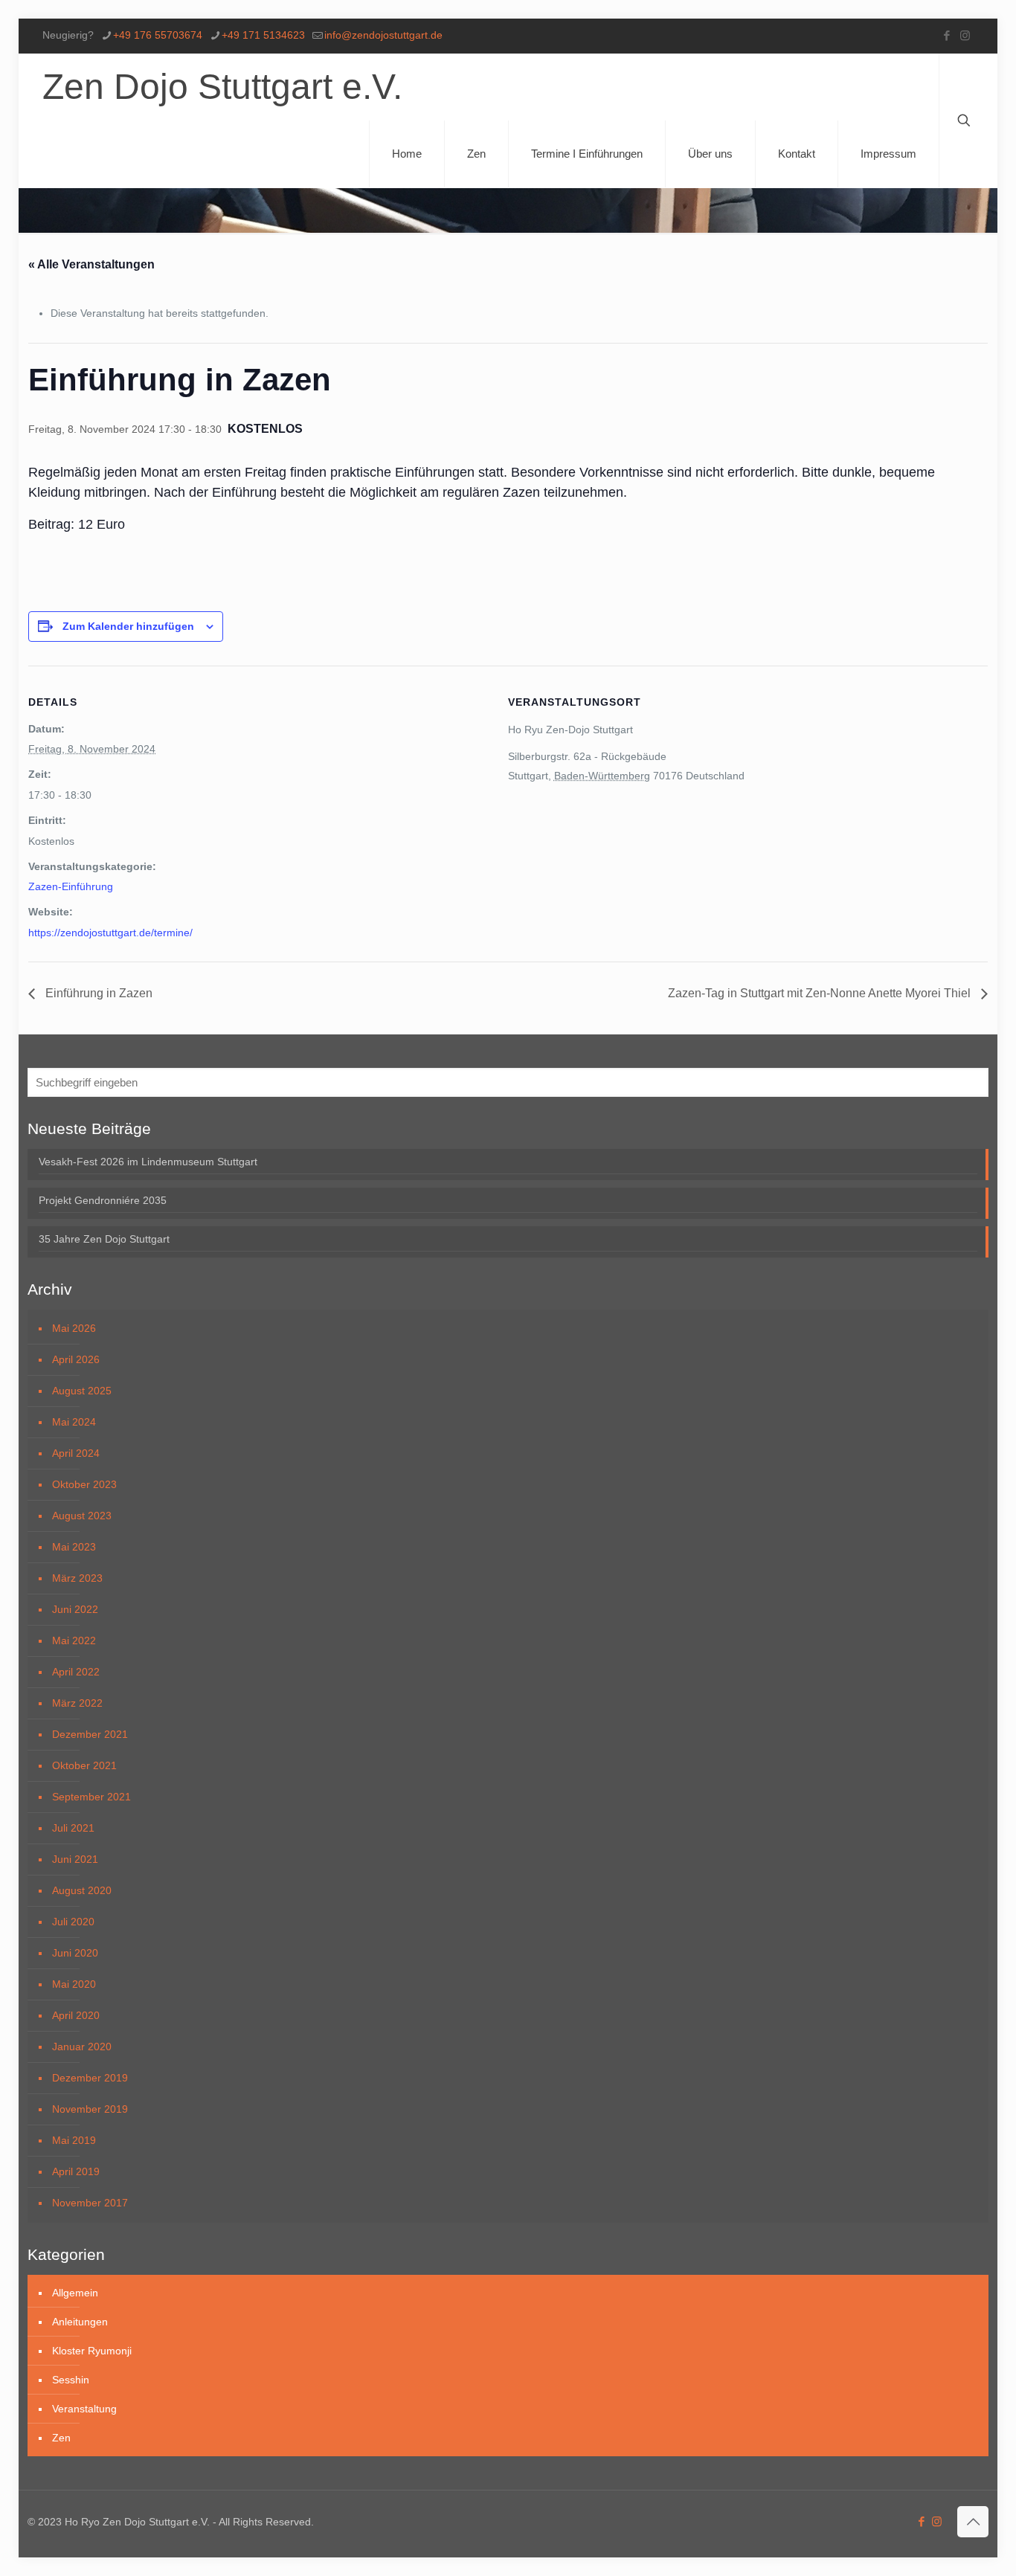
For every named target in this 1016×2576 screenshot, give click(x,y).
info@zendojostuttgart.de (383, 35)
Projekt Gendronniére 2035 (103, 1200)
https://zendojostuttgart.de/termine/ (110, 933)
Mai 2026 (74, 1328)
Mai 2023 (74, 1547)
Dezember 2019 (90, 2078)
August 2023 (82, 1516)
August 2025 (82, 1391)
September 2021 (91, 1797)
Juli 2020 (73, 1922)
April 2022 (76, 1672)
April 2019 (76, 2171)
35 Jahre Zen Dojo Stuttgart (104, 1239)
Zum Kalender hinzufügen (128, 626)
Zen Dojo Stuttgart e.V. (222, 87)
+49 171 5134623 (263, 35)
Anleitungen (80, 2322)
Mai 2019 (74, 2140)
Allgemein (75, 2293)
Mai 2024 (74, 1422)
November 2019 (90, 2109)
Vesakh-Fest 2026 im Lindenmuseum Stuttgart (148, 1162)
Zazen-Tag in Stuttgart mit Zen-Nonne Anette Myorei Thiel (821, 993)
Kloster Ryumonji (92, 2351)
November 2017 (90, 2203)
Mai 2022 (74, 1640)
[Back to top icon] (973, 2522)
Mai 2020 (74, 1984)
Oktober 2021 (84, 1765)
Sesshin (71, 2380)
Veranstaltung (84, 2409)
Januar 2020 (82, 2047)
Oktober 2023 (84, 1484)
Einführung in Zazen (97, 993)
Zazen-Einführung (71, 886)
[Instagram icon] (965, 35)
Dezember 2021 (90, 1734)
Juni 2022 (75, 1609)
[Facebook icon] (946, 35)
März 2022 (77, 1703)
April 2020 (76, 2015)
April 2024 (76, 1453)
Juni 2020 (75, 1953)
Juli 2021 (73, 1828)
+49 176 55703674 (158, 35)
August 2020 (82, 1890)
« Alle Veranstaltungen (91, 264)
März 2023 (77, 1578)
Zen (61, 2438)
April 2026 (76, 1359)
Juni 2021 (75, 1859)
